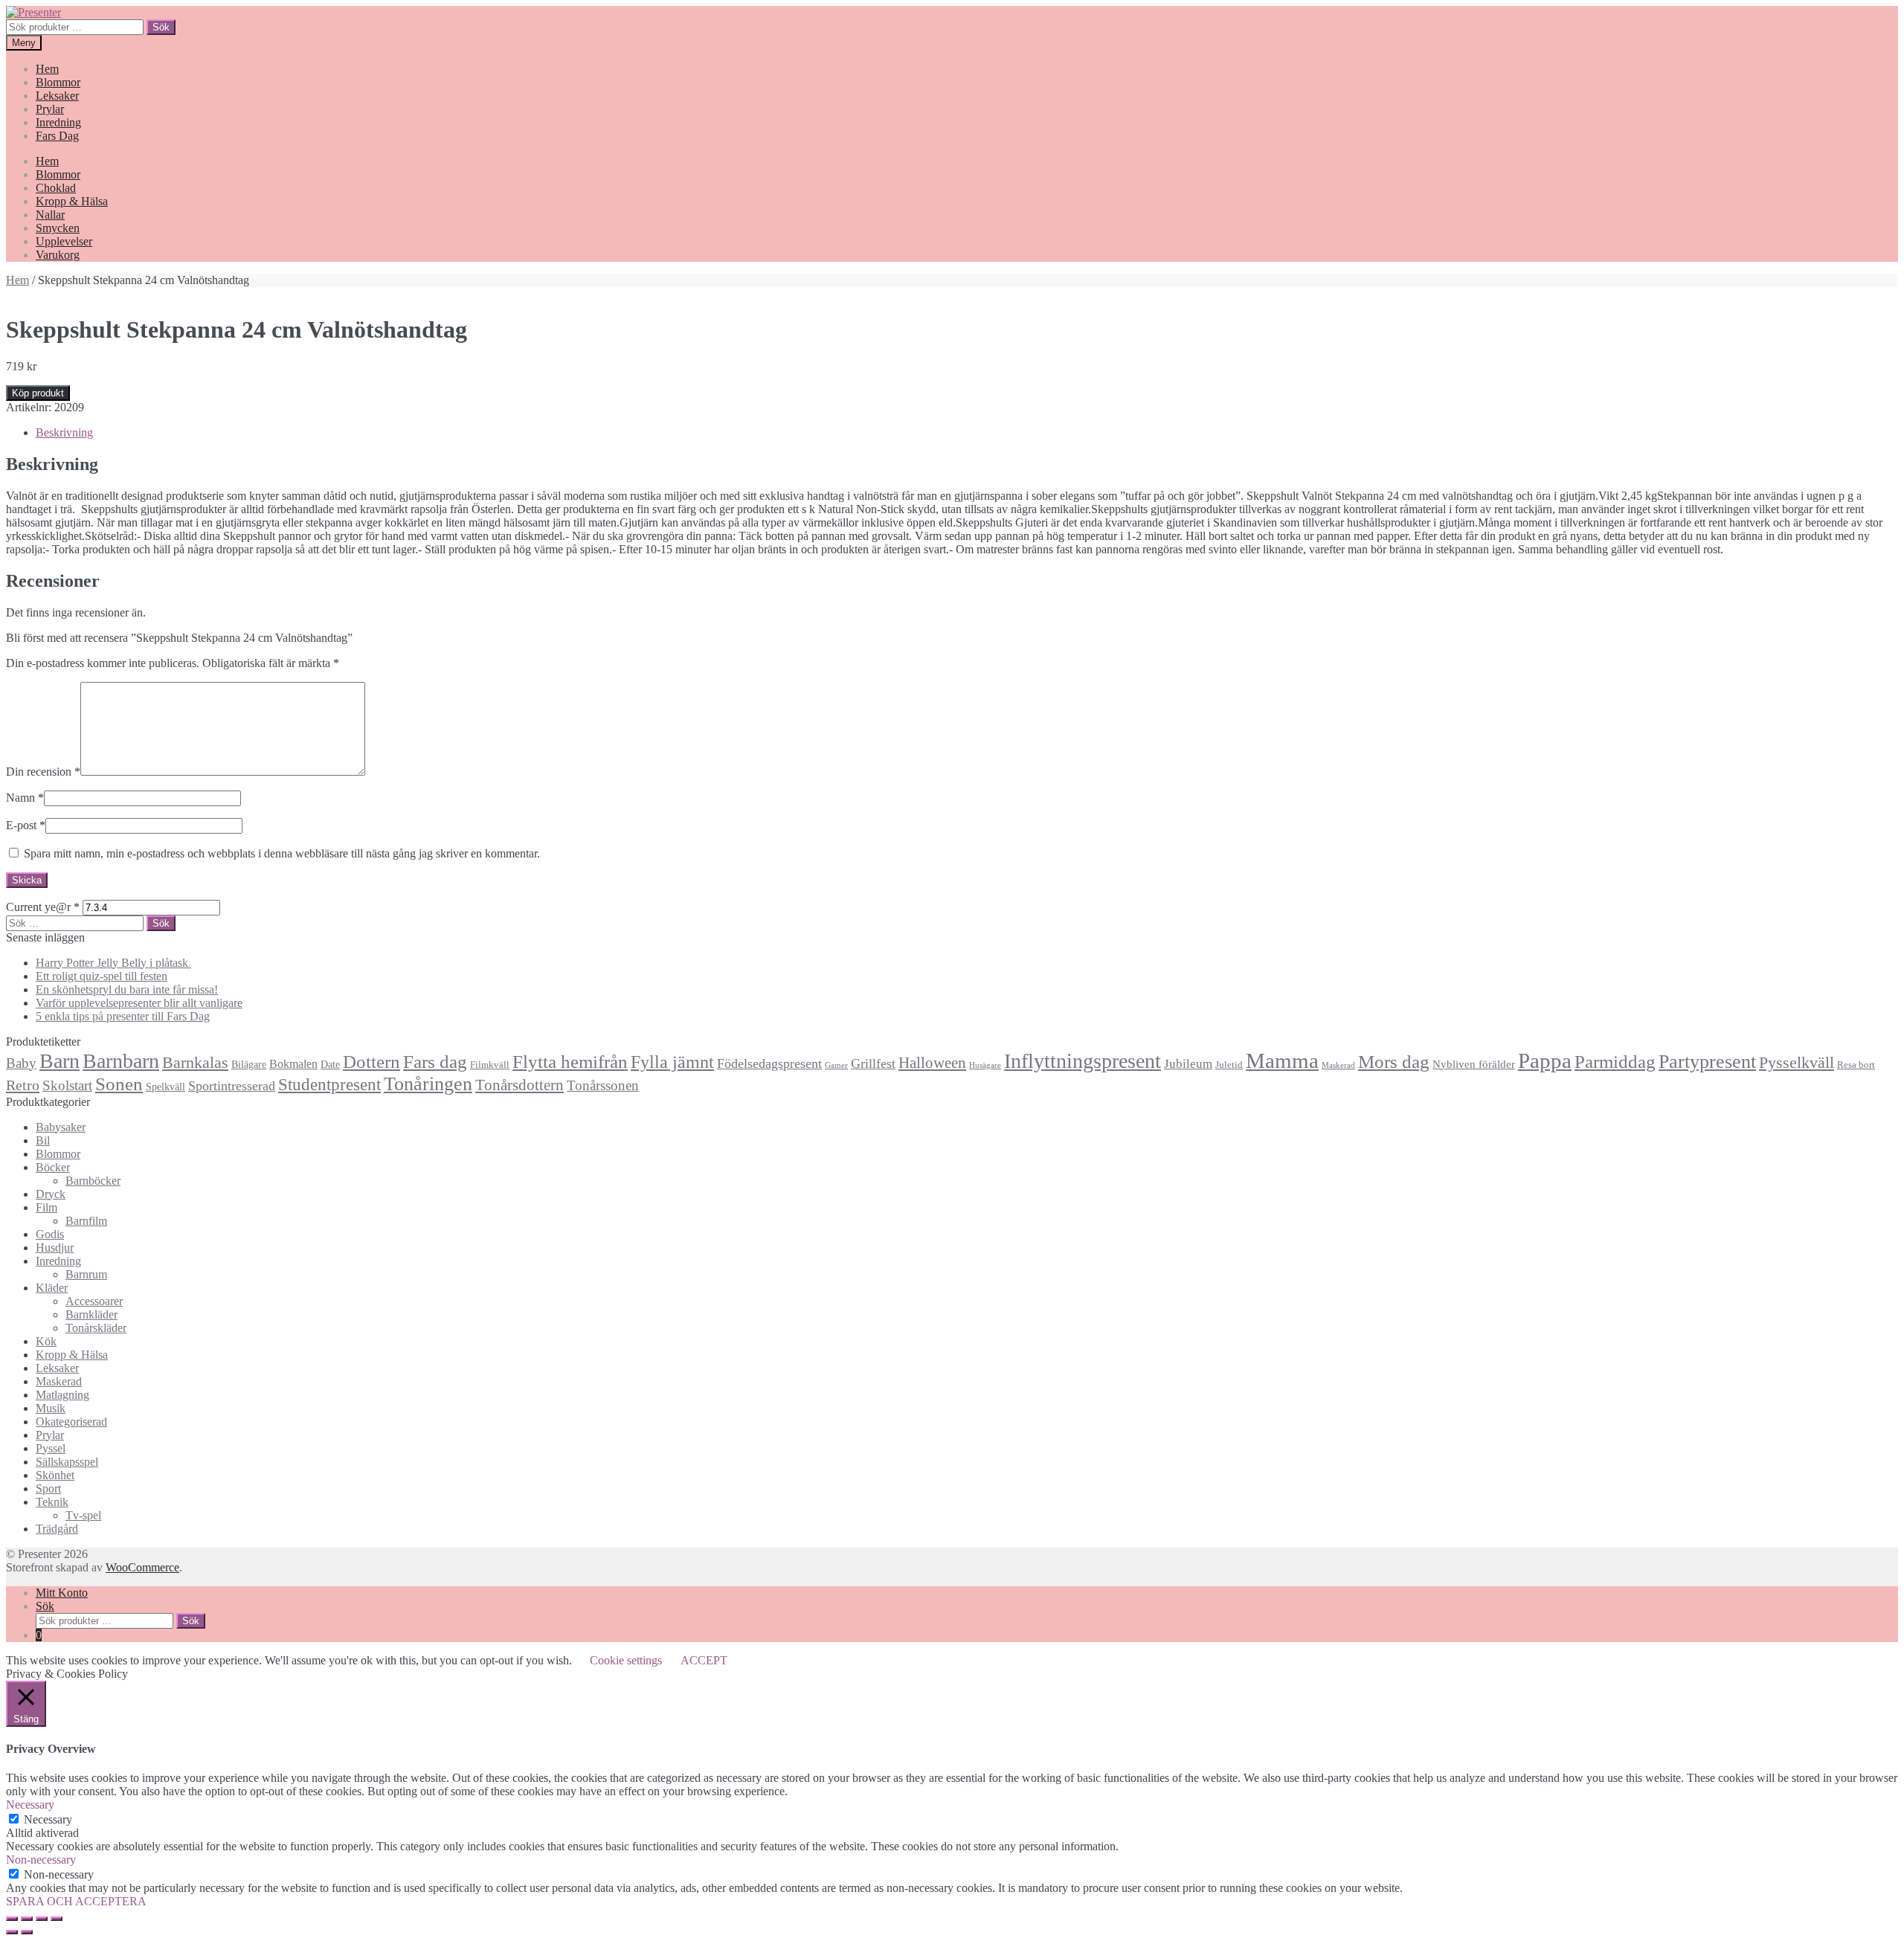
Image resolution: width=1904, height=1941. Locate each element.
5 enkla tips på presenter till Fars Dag (123, 1016)
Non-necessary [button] (41, 1860)
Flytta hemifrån (570, 1062)
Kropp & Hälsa (72, 201)
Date (330, 1064)
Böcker (53, 1167)
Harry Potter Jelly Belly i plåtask (113, 963)
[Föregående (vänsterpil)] (12, 1932)
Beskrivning (64, 432)
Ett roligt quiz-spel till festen (102, 976)
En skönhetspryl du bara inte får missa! (127, 989)
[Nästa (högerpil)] (27, 1932)
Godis (50, 1234)
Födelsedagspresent (769, 1063)
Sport (48, 1488)
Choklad (56, 188)
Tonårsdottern (520, 1085)
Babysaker (61, 1127)
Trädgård (57, 1529)
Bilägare (249, 1064)
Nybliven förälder (1474, 1064)
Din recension (43, 772)
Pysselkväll (1797, 1063)
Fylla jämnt (672, 1062)
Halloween (932, 1063)
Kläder (52, 1288)
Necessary (48, 1819)
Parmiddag (1615, 1062)
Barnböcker (93, 1181)
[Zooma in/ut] (57, 1919)
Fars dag (435, 1062)
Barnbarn (121, 1061)
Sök (161, 27)
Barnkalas (195, 1062)
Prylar (50, 109)
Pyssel (51, 1448)
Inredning (58, 122)
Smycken (58, 228)
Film (46, 1207)
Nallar (50, 215)
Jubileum (1188, 1064)
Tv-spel (83, 1515)
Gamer (836, 1065)
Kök (46, 1341)
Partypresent (1707, 1062)
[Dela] (27, 1919)
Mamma (1282, 1060)
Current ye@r (43, 907)
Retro (23, 1085)
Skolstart (67, 1085)
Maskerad (1338, 1065)
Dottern (372, 1062)
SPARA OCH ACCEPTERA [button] (76, 1901)
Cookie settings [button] (626, 1660)
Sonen (119, 1084)
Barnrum (86, 1274)
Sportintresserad (232, 1086)
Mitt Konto (62, 1593)
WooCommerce (142, 1567)
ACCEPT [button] (704, 1660)
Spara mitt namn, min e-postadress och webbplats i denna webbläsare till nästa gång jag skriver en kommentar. (282, 853)
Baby (21, 1063)
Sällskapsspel (67, 1462)
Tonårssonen (603, 1085)
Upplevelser (64, 241)
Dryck (51, 1194)
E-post (26, 825)
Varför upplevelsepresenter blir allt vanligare (139, 1003)
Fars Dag (57, 136)
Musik (51, 1408)
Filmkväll (490, 1065)
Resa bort (1856, 1065)
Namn (25, 798)
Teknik (52, 1502)
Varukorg (58, 255)
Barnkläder (91, 1314)
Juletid (1229, 1065)
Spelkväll (165, 1087)
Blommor (58, 82)
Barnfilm (86, 1221)
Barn (59, 1061)
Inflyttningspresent (1083, 1061)
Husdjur (55, 1248)
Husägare (985, 1065)
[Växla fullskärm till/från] (42, 1919)
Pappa (1545, 1060)
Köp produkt (38, 393)
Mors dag (1394, 1062)
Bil (43, 1140)
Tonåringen (428, 1084)
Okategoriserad (71, 1422)
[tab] (967, 433)
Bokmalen (293, 1064)
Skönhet (55, 1475)
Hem (47, 69)
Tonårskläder (96, 1328)
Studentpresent (329, 1085)
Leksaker (57, 96)
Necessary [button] (30, 1805)
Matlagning (62, 1395)
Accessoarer (94, 1301)
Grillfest (873, 1063)
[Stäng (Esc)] (12, 1919)
